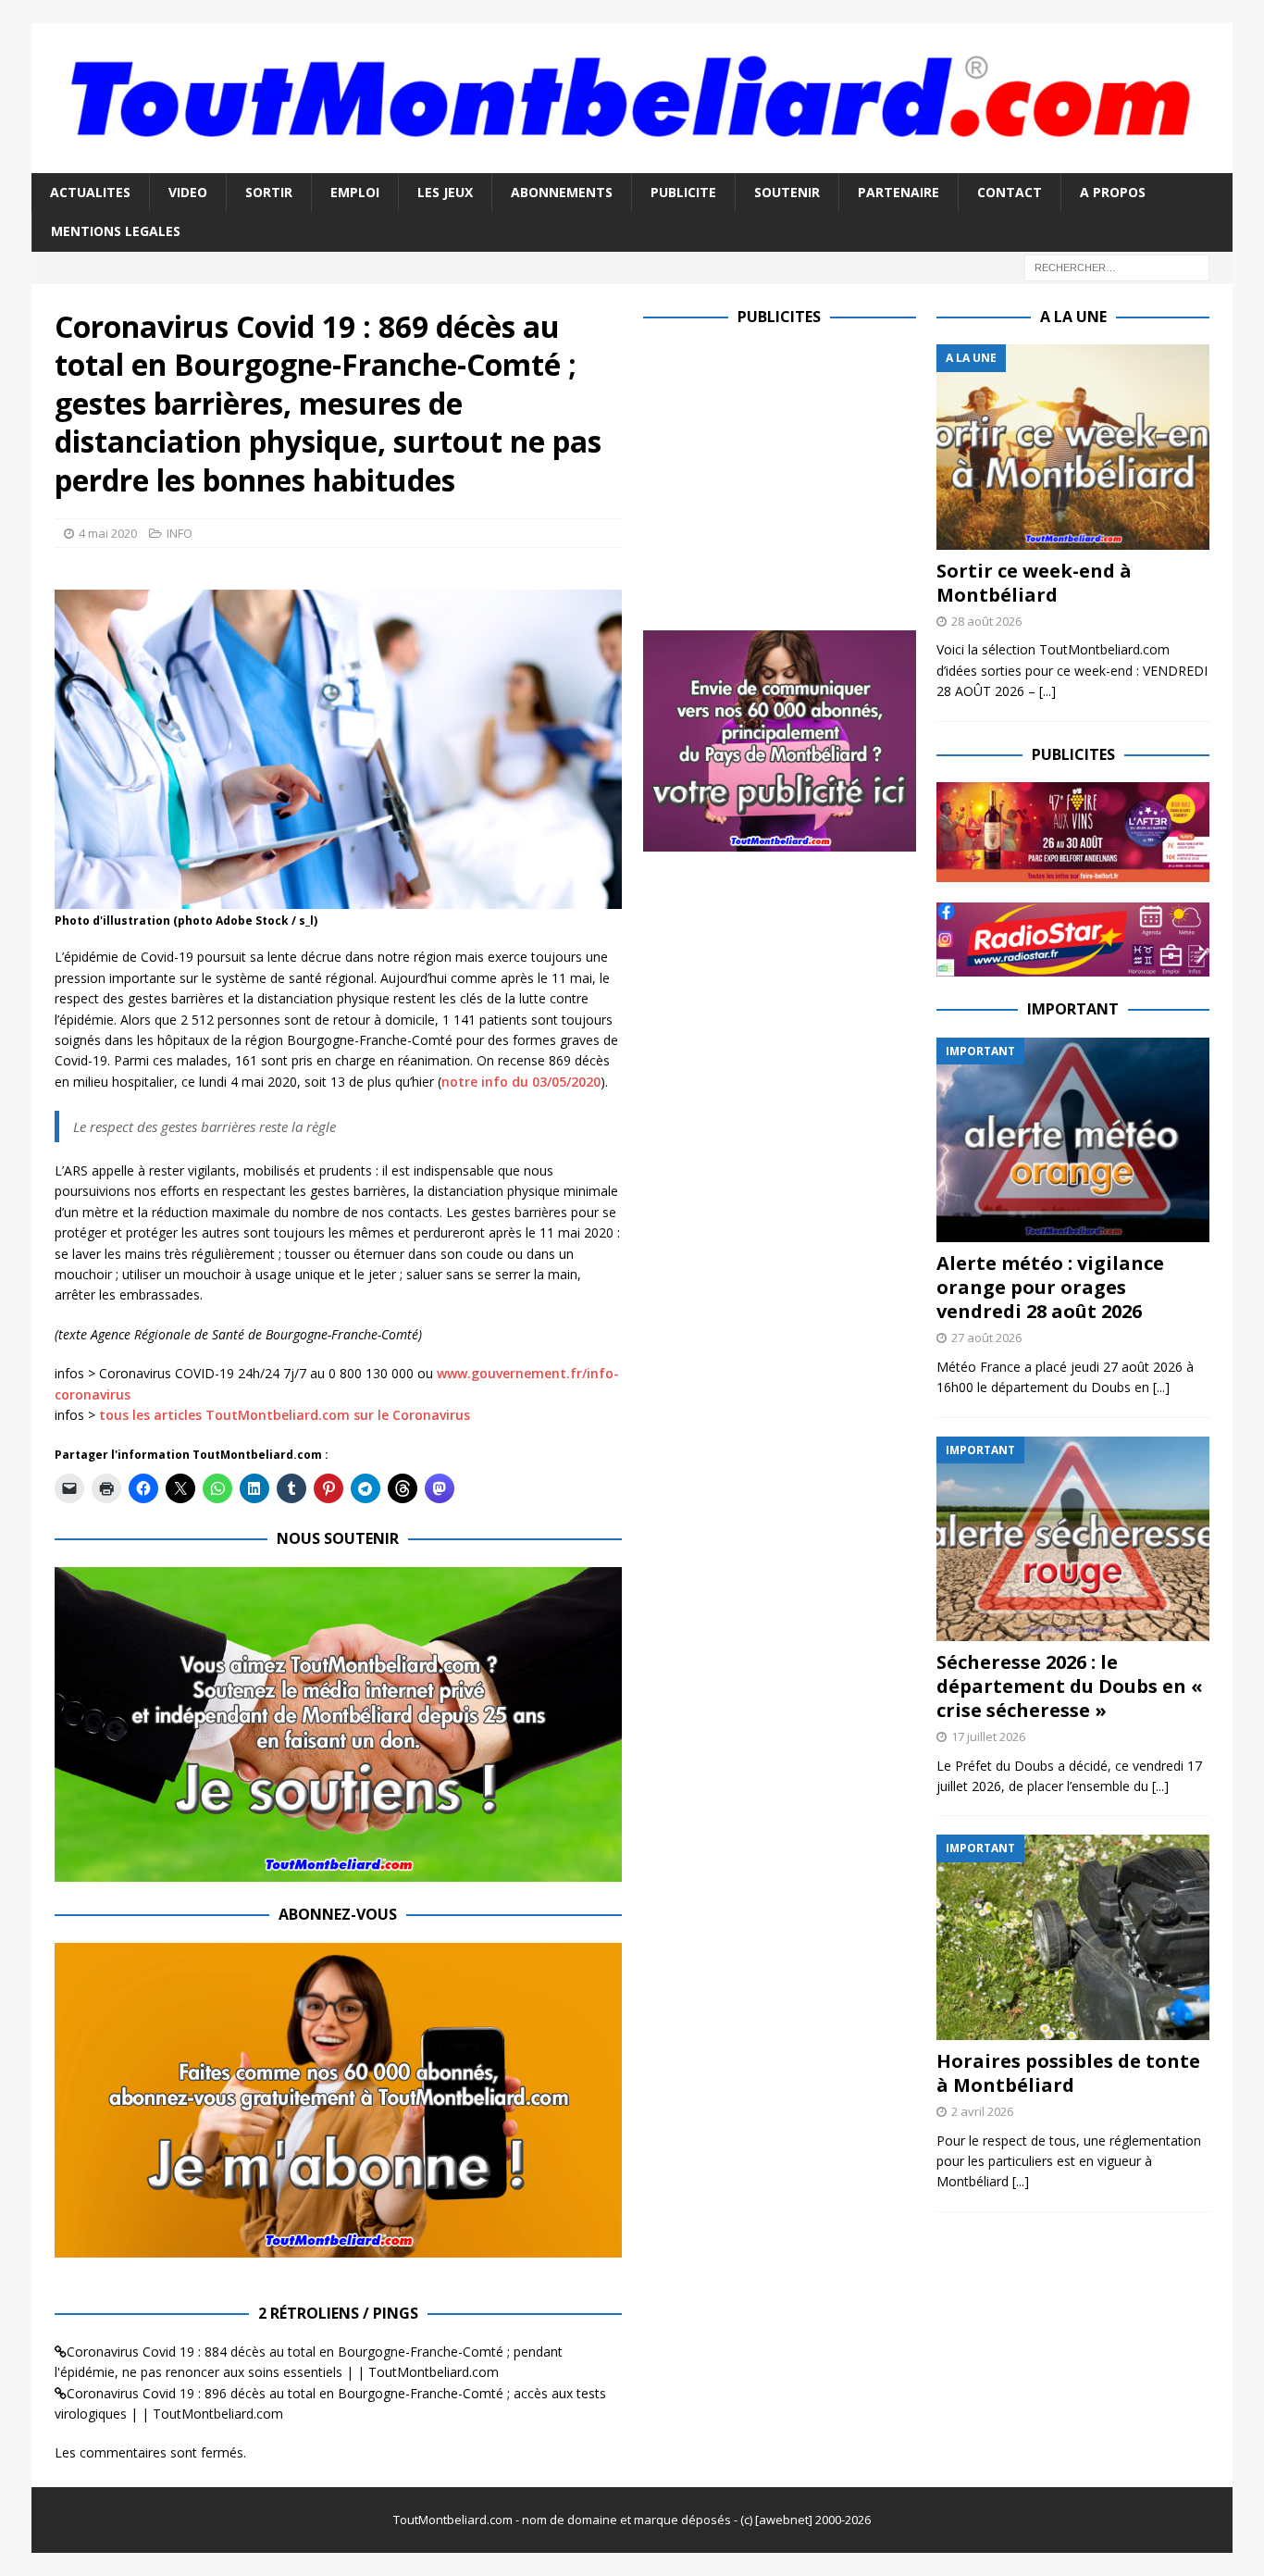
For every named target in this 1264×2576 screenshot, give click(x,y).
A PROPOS (1113, 192)
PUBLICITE (683, 192)
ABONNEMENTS (562, 192)
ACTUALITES (90, 192)
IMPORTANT (1073, 1009)
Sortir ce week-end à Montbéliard (1034, 583)
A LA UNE (1073, 317)
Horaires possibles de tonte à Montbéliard (1068, 2073)
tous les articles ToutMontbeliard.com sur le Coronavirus (285, 1415)
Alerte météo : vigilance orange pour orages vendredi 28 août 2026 (1050, 1287)
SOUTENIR (787, 192)
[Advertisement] (799, 474)
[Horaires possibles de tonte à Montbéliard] (1073, 1937)
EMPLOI (355, 192)
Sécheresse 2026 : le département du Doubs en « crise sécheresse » (1070, 1686)
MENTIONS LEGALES (116, 231)
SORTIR (269, 192)
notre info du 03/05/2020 (521, 1082)
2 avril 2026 (982, 2111)
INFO (180, 533)
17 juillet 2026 (988, 1736)
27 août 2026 (986, 1338)
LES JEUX (445, 192)
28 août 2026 (986, 621)
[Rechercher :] (1117, 266)
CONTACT (1010, 192)
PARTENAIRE (898, 192)
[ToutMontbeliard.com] (632, 162)
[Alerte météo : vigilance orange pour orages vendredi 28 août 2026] (1073, 1140)
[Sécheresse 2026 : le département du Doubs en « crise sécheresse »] (1073, 1539)
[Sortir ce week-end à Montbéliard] (1073, 447)
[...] (1047, 691)
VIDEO (188, 192)
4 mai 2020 (108, 533)
